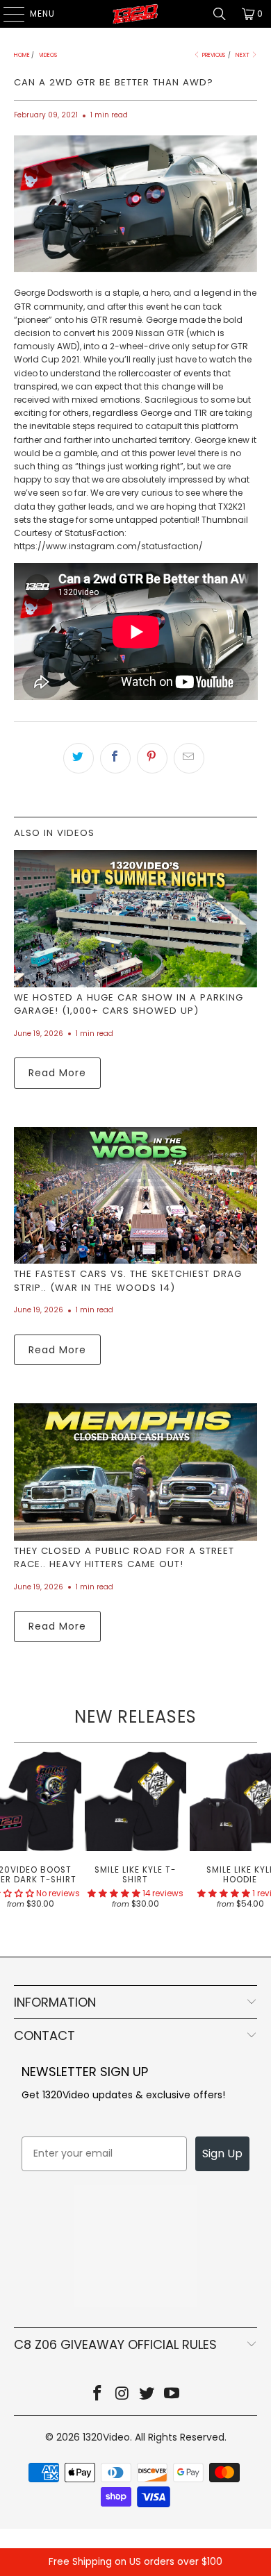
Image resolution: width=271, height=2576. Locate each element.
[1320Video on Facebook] (98, 2394)
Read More (57, 1073)
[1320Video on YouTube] (172, 2394)
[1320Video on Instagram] (122, 2394)
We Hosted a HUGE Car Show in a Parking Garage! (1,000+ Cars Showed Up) (129, 1004)
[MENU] (7, 14)
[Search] (220, 14)
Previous (213, 55)
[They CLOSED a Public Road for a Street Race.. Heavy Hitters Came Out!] (136, 1472)
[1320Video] (136, 14)
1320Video (106, 2437)
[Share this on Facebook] (115, 758)
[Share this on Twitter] (79, 758)
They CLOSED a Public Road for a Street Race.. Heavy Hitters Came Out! (124, 1558)
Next (243, 55)
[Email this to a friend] (189, 758)
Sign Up (222, 2153)
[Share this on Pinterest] (152, 758)
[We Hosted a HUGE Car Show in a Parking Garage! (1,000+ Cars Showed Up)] (136, 918)
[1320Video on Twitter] (147, 2394)
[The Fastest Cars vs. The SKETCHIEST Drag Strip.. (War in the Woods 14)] (136, 1195)
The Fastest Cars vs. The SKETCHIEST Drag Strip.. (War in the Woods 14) (128, 1281)
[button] (114, 1893)
